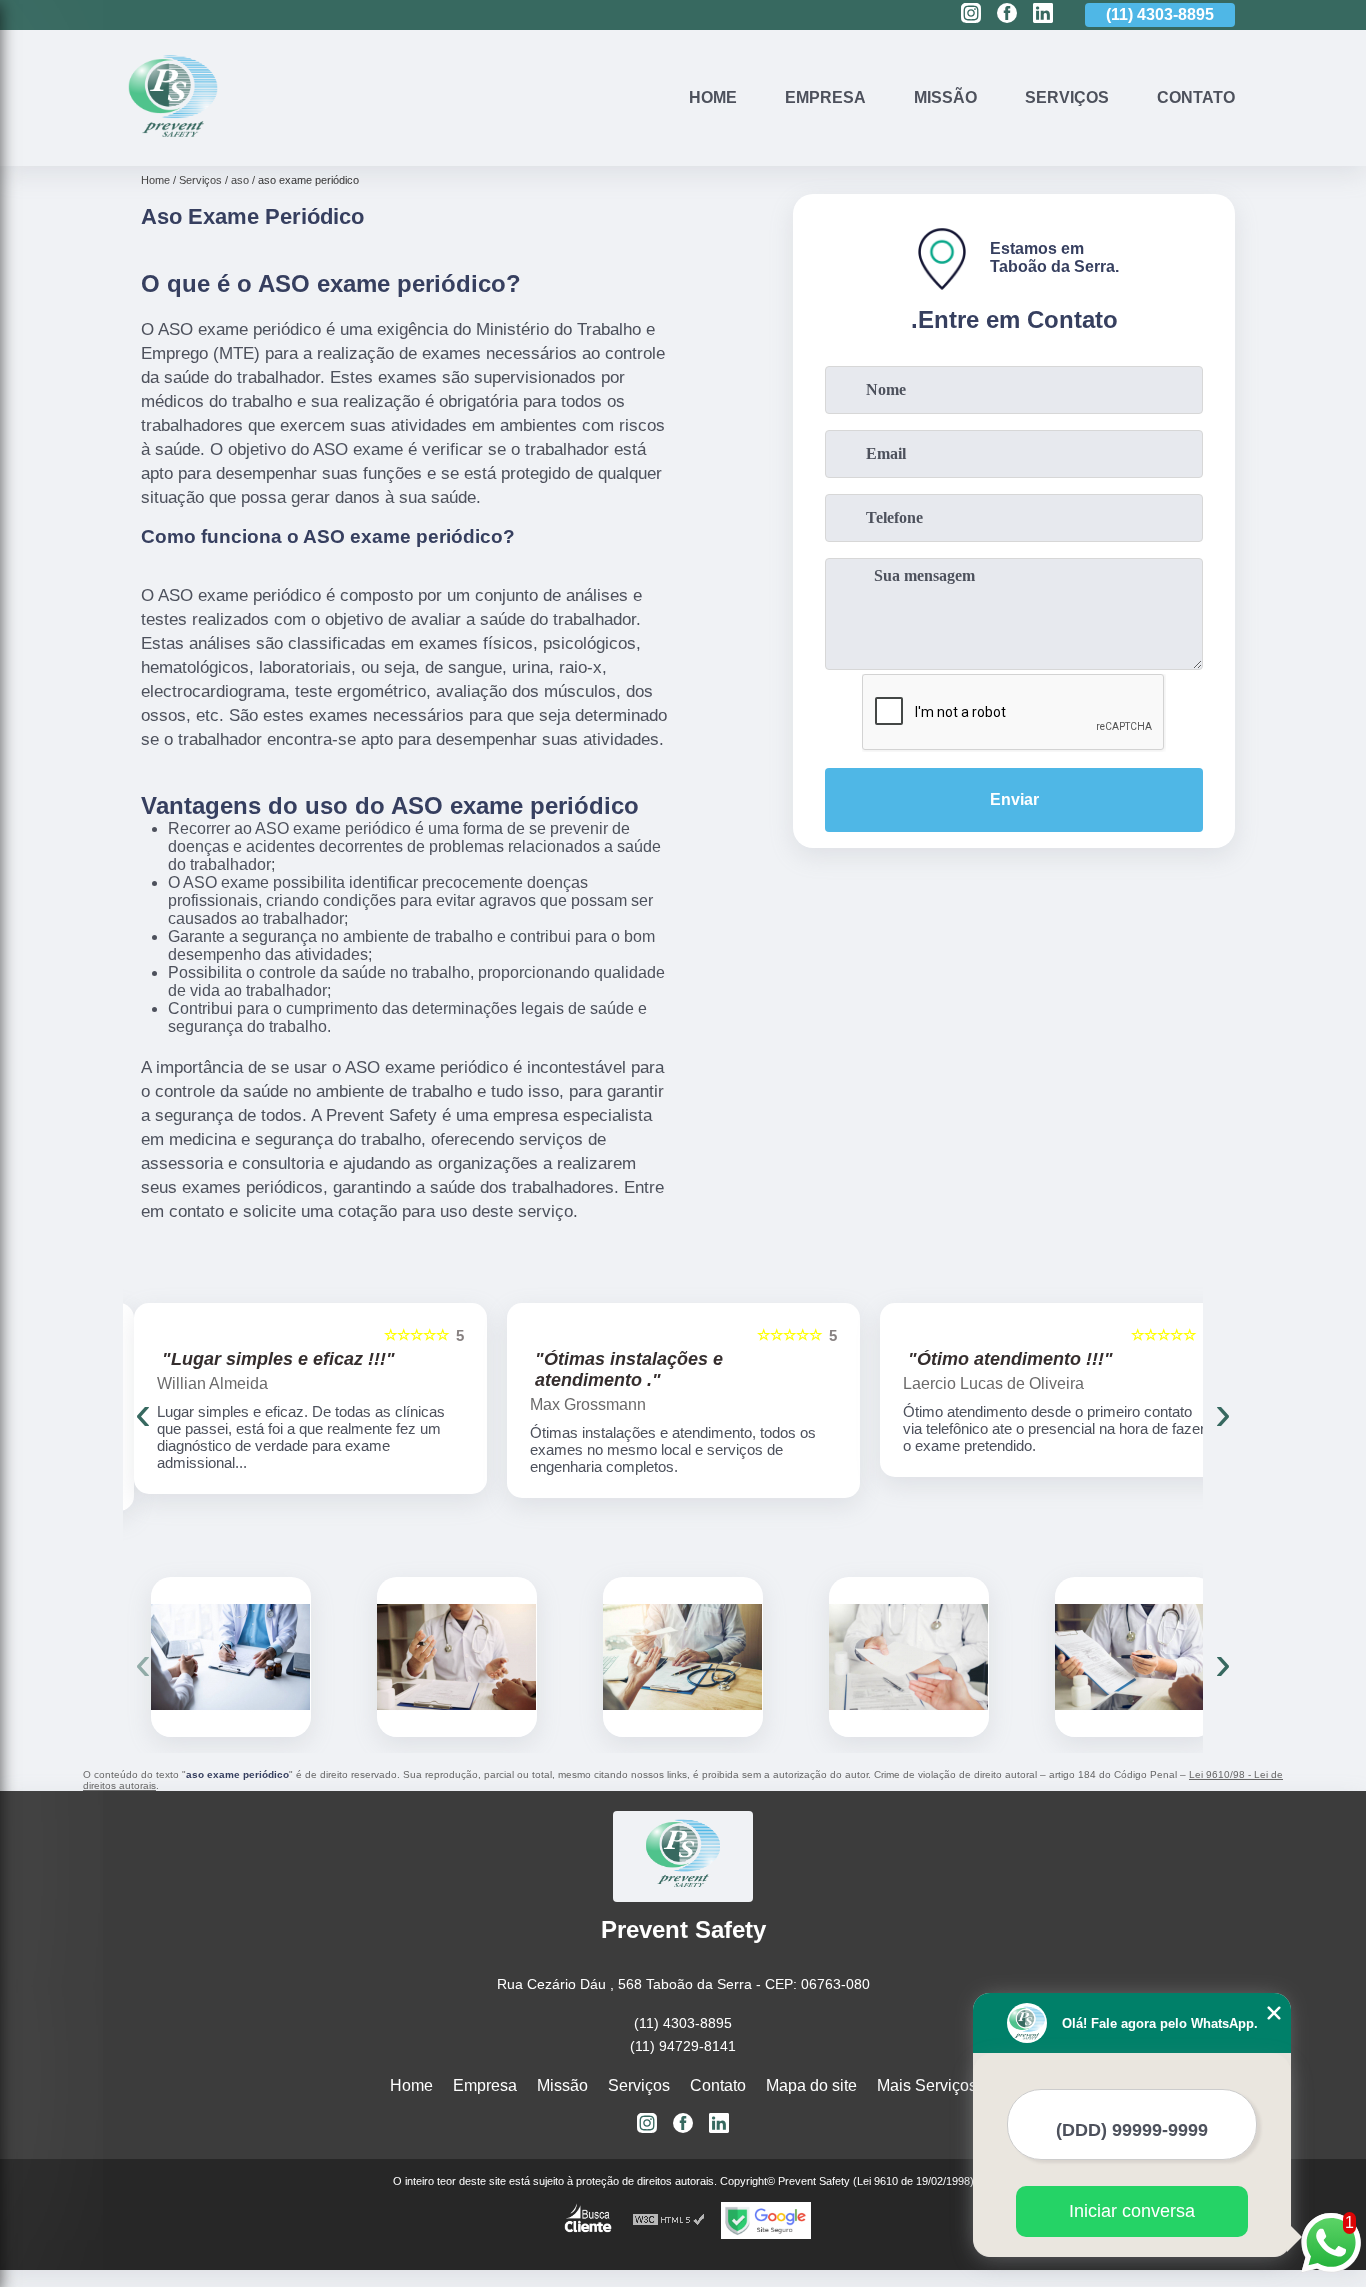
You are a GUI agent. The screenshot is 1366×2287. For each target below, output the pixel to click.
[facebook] (1007, 14)
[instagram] (971, 14)
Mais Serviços (927, 2085)
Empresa (825, 97)
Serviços (1067, 97)
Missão (945, 97)
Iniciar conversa (1132, 2211)
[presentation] (143, 1412)
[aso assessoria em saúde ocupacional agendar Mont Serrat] (457, 1657)
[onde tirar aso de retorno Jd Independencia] (909, 1657)
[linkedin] (1043, 14)
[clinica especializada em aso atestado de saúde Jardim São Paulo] (683, 1657)
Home (713, 97)
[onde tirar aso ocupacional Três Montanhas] (231, 1657)
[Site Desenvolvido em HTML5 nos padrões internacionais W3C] (669, 2220)
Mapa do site (811, 2085)
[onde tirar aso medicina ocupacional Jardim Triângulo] (1135, 1657)
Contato (1196, 97)
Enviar (1014, 799)
